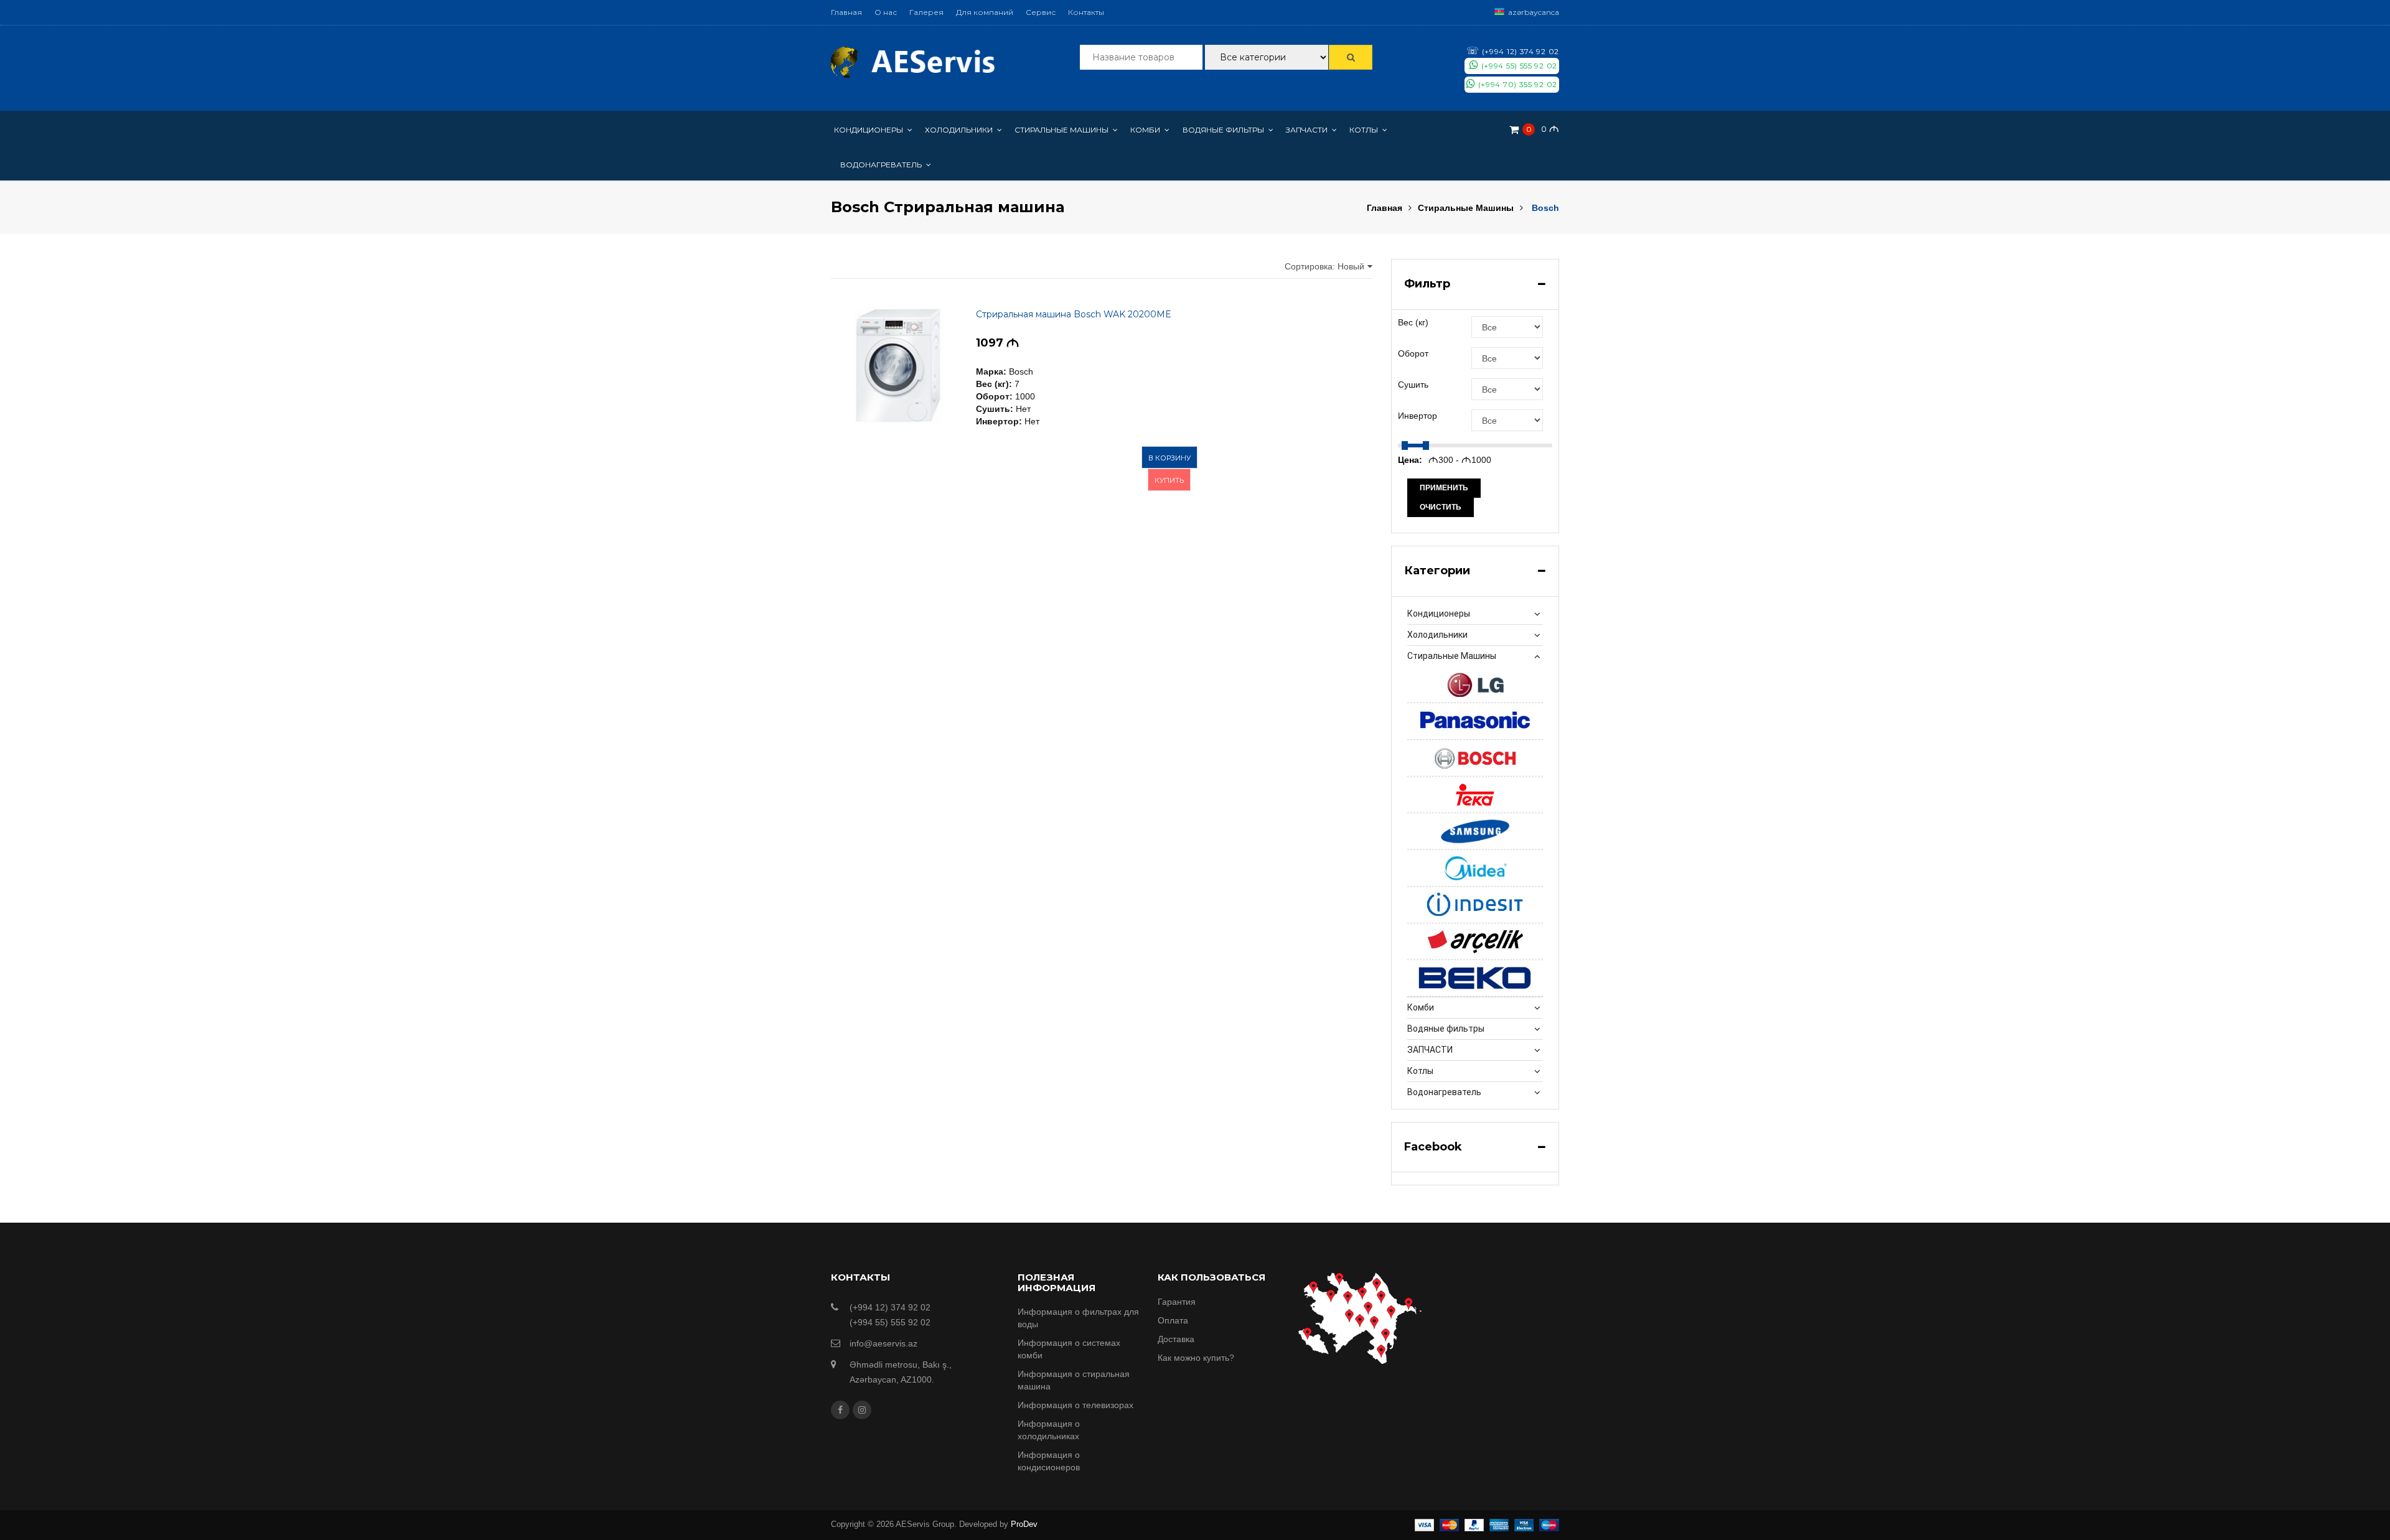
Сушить (1413, 385)
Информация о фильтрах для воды (1078, 1318)
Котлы (1420, 1071)
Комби (1421, 1007)
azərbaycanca (1534, 12)
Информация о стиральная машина (1074, 1380)
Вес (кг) (1413, 322)
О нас (886, 12)
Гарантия (1177, 1302)
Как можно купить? (1196, 1358)
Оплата (1173, 1320)
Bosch (1545, 208)
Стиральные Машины (1466, 208)
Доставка (1176, 1339)
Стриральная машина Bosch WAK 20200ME (1074, 314)
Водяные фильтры (1446, 1029)
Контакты (1086, 12)
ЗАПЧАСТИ (1430, 1050)
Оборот (1413, 353)
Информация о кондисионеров (1049, 1461)
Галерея (926, 12)
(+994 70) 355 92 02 (1516, 84)
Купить (1169, 480)
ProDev (1024, 1524)
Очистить (1441, 507)
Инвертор (1418, 416)
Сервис (1041, 12)
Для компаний (985, 12)
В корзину (1169, 458)
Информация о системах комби (1069, 1349)
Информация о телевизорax (1075, 1405)
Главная (846, 12)
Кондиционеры (1439, 614)
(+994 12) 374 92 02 (1513, 51)
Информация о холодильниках (1049, 1430)
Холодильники (1437, 635)
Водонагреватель (1444, 1092)
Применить (1444, 488)
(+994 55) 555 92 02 (1518, 66)
